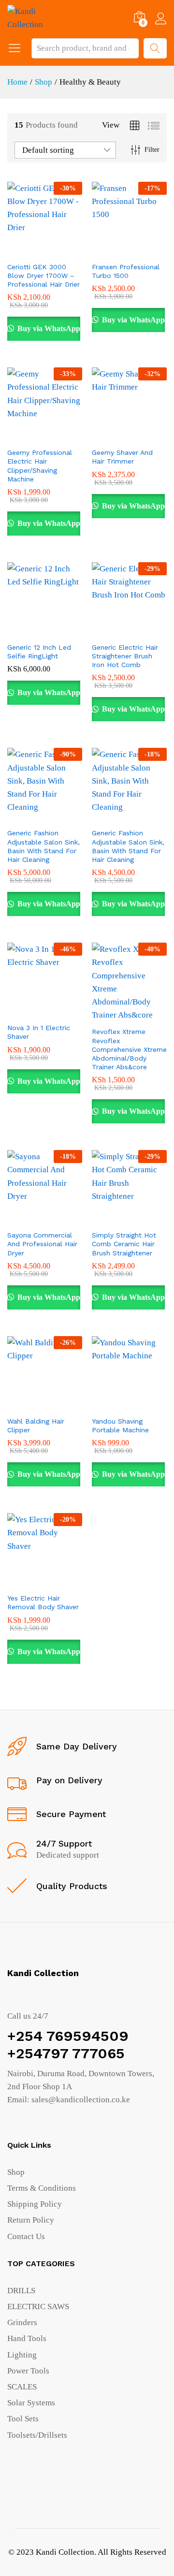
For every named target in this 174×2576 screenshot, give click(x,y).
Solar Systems (31, 2403)
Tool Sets (23, 2419)
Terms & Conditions (42, 2188)
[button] (21, 251)
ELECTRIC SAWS (38, 2307)
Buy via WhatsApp (48, 328)
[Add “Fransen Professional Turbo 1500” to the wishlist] (150, 251)
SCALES (22, 2387)
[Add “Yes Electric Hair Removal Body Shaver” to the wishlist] (66, 1582)
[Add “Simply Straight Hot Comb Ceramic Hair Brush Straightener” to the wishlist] (150, 1219)
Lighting (22, 2355)
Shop (16, 2172)
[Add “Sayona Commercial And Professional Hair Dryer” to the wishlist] (66, 1219)
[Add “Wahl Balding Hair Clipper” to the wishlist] (66, 1405)
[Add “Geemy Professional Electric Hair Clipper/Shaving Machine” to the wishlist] (66, 437)
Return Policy (31, 2220)
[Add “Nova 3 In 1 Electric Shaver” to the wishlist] (66, 1012)
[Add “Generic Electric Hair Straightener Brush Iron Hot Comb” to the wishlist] (150, 631)
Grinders (22, 2322)
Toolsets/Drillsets (37, 2435)
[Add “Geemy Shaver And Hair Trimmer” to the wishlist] (150, 437)
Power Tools (28, 2371)
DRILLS (21, 2291)
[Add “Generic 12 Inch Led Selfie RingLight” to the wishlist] (66, 631)
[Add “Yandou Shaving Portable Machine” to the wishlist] (150, 1405)
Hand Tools (27, 2338)
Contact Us (26, 2236)
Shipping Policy (35, 2204)
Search (155, 48)
